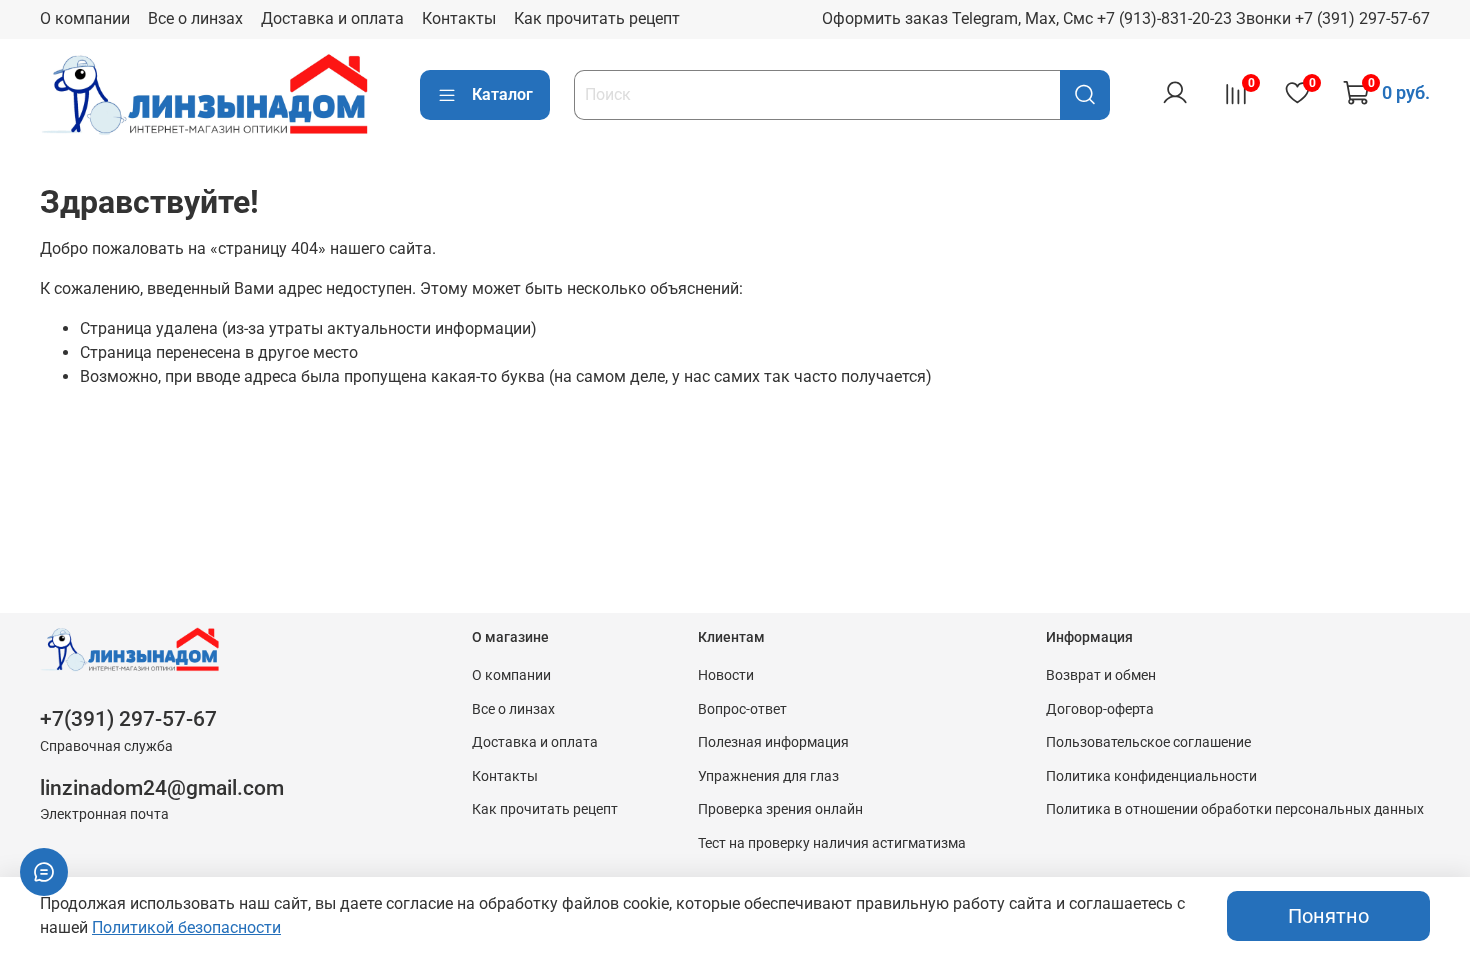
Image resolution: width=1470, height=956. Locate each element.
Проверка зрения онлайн (780, 809)
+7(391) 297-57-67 (128, 719)
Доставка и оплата (332, 18)
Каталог (502, 94)
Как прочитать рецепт (597, 18)
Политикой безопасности (186, 927)
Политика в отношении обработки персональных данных (1235, 809)
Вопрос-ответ (742, 709)
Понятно (1328, 916)
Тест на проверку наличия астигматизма (832, 843)
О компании (85, 18)
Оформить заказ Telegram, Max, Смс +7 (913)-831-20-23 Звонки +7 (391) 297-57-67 (1126, 18)
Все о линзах (195, 18)
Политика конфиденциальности (1151, 776)
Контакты (459, 18)
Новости (726, 675)
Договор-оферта (1100, 709)
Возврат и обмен (1101, 675)
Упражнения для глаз (768, 776)
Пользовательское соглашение (1148, 742)
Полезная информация (773, 742)
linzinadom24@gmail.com (162, 788)
